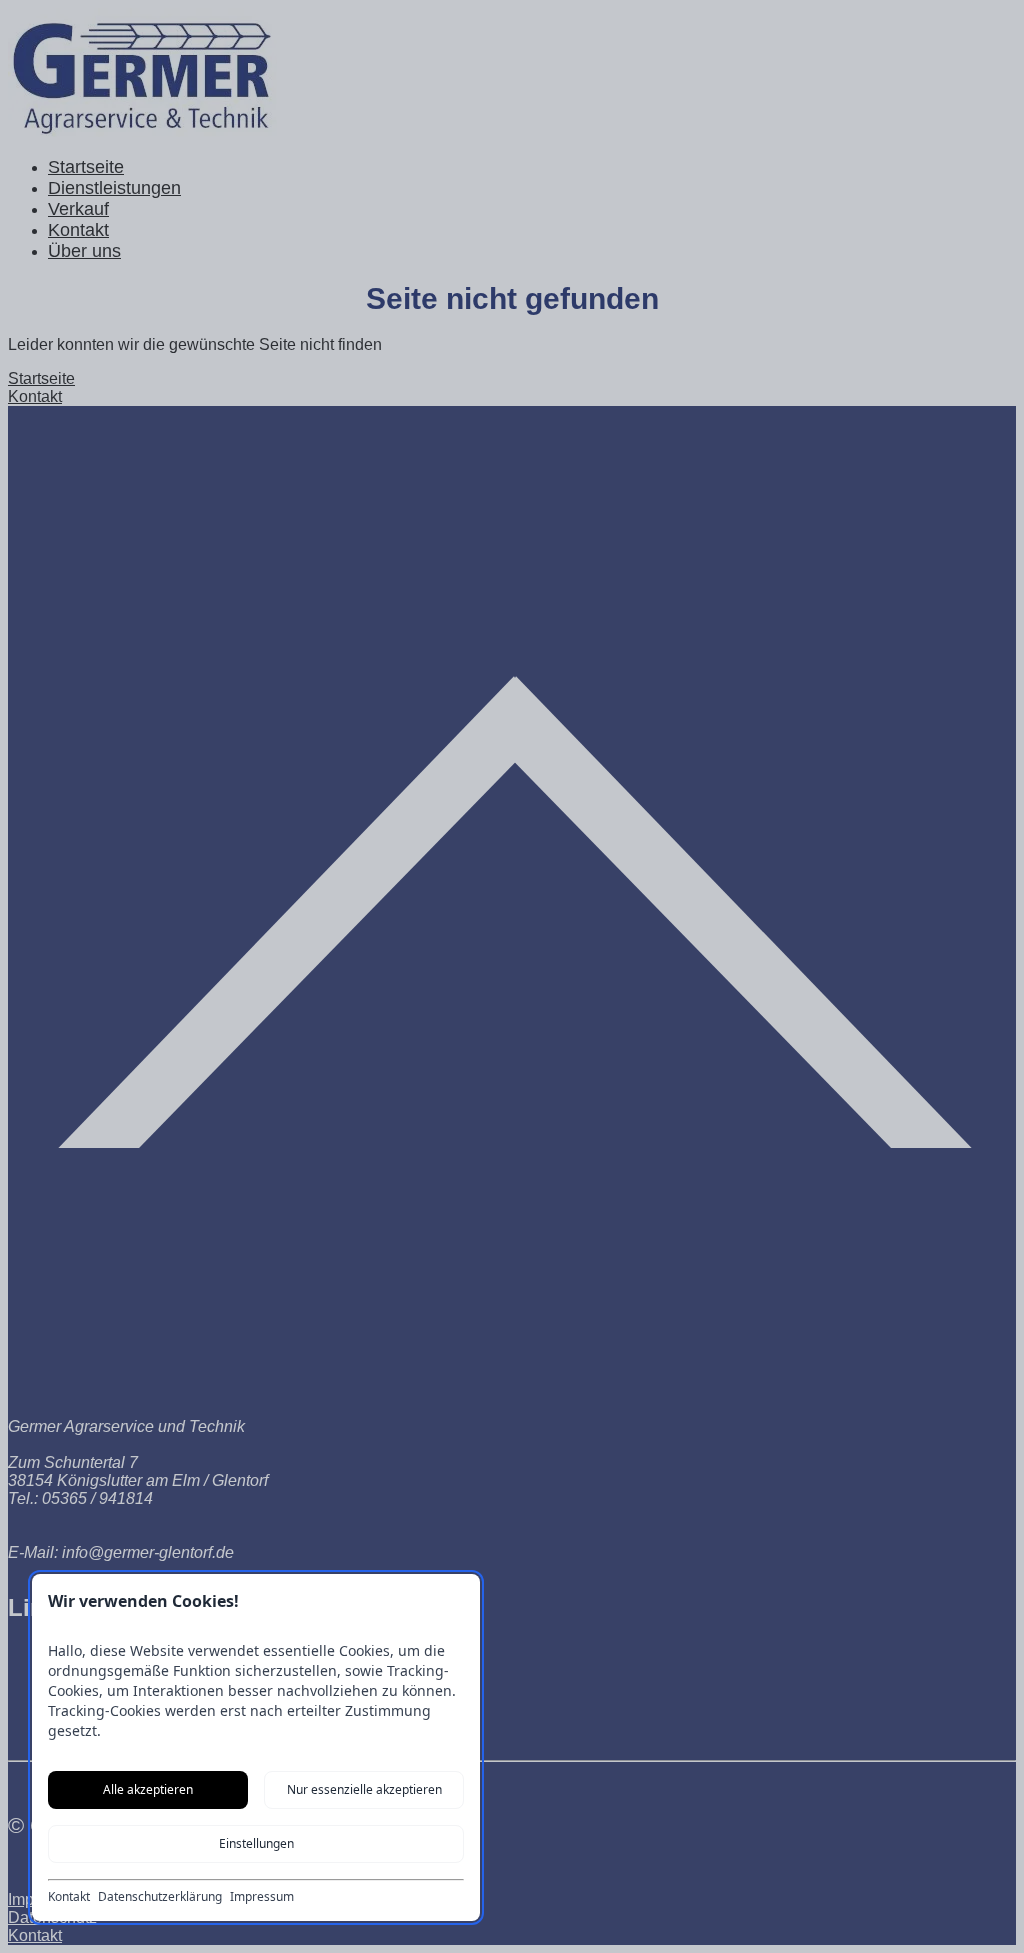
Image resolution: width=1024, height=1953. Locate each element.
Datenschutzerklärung (160, 1897)
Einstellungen (256, 1843)
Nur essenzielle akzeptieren (364, 1789)
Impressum (262, 1897)
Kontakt (69, 1897)
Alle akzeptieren (148, 1789)
